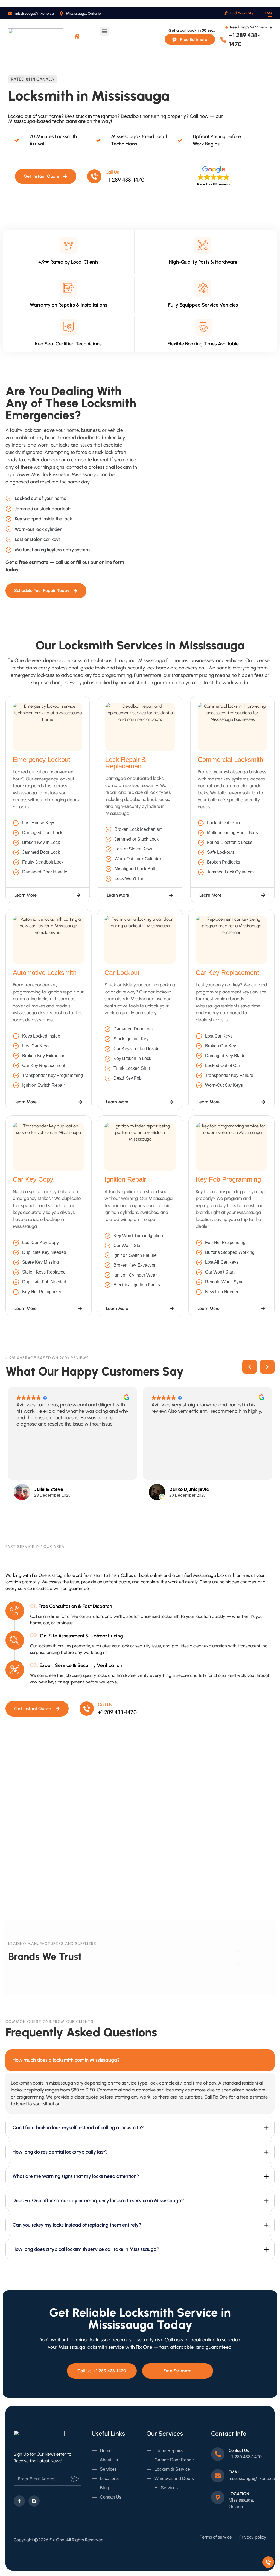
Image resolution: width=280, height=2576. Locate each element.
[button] (105, 31)
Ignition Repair (125, 1179)
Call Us (112, 172)
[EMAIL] (218, 2476)
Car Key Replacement (227, 973)
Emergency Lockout (42, 760)
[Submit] (75, 2479)
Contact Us (239, 2450)
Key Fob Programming (228, 1179)
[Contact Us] (218, 2454)
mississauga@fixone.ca (252, 2479)
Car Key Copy (33, 1179)
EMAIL (235, 2472)
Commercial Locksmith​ (231, 760)
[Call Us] (94, 176)
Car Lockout (122, 973)
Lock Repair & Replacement (126, 763)
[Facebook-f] (19, 2501)
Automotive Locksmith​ (45, 973)
